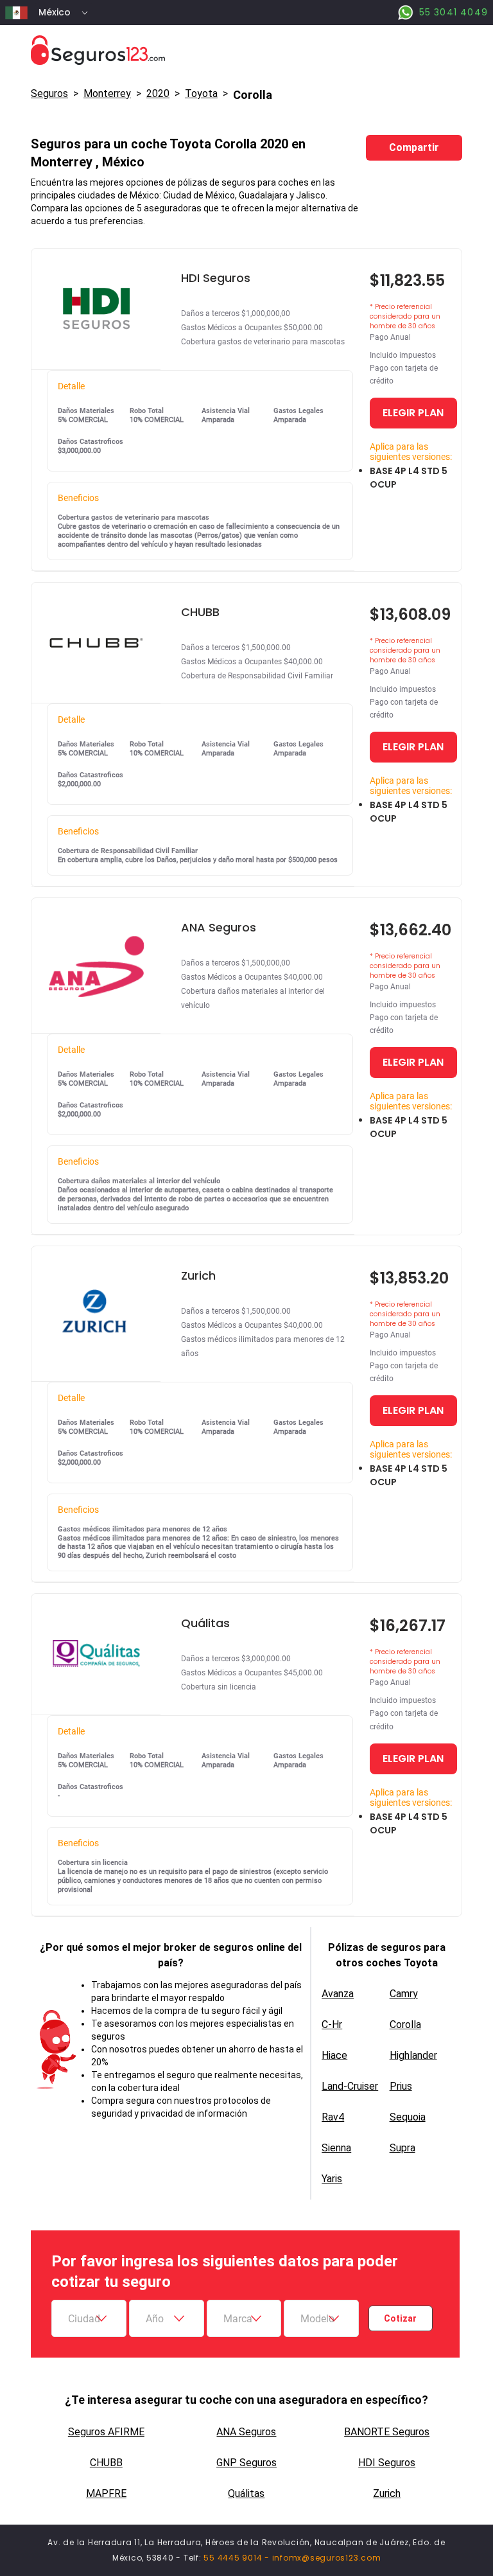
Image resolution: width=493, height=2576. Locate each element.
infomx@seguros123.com (327, 2558)
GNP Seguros (246, 2463)
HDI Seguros (387, 2463)
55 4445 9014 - (238, 2558)
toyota (201, 93)
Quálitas (246, 2493)
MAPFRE (106, 2493)
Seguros (49, 93)
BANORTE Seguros (387, 2432)
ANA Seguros (246, 2432)
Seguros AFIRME (106, 2432)
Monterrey (107, 93)
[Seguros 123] (246, 50)
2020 (158, 93)
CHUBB (106, 2463)
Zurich (387, 2493)
